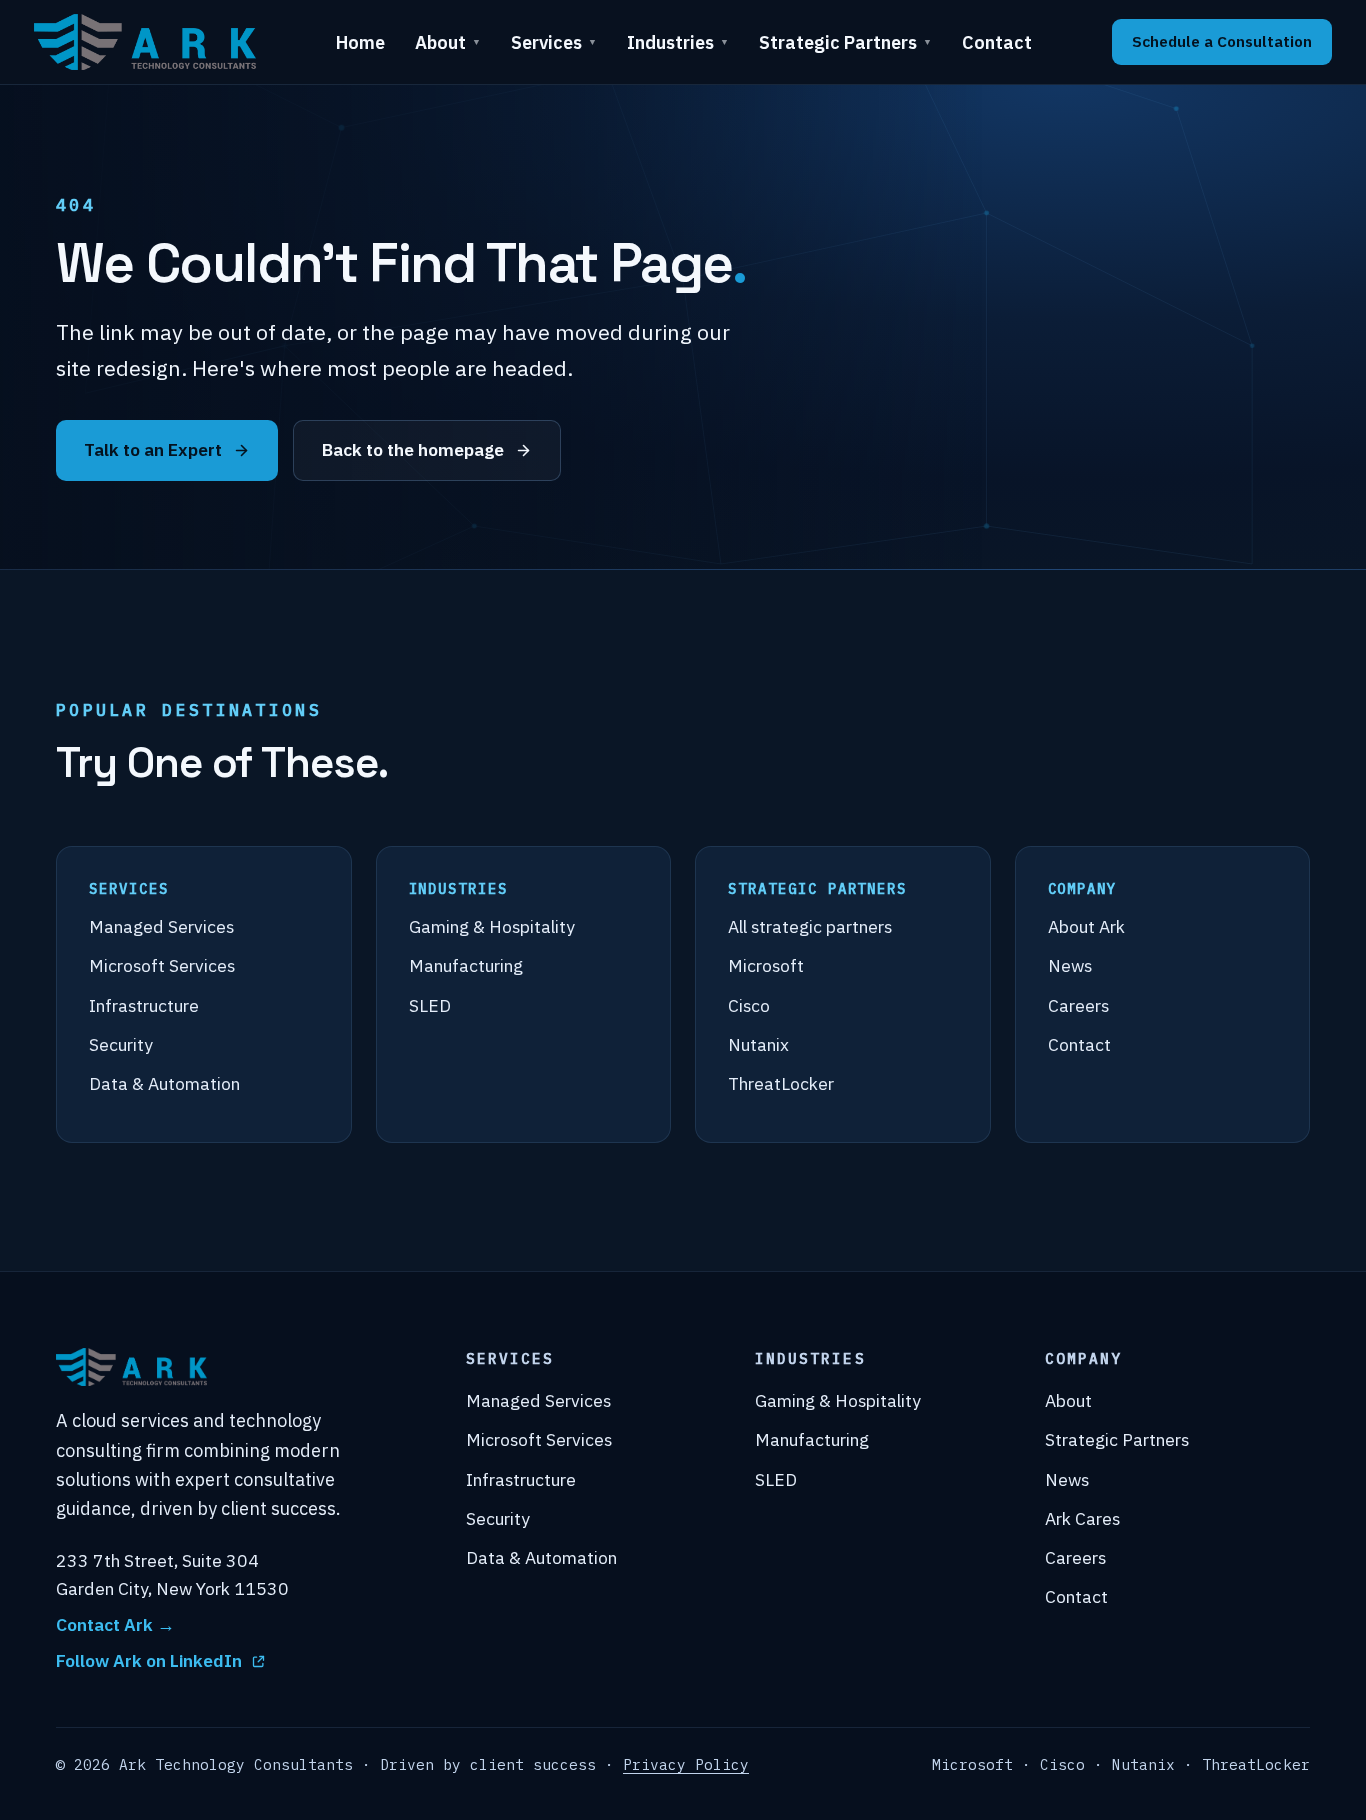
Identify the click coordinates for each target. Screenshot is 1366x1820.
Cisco (749, 1005)
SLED (430, 1005)
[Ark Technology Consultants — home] (145, 42)
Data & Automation (164, 1083)
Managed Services (161, 926)
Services (554, 42)
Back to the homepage (413, 449)
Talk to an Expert (153, 449)
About (448, 42)
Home (360, 42)
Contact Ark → (115, 1624)
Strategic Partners (845, 42)
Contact (997, 42)
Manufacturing (466, 965)
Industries (678, 42)
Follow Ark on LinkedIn (149, 1660)
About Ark (1086, 926)
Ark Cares (1082, 1518)
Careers (1078, 1005)
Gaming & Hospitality (492, 926)
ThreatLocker (781, 1083)
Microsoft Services (162, 965)
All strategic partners (810, 926)
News (1070, 965)
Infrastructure (144, 1005)
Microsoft (766, 965)
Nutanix (758, 1044)
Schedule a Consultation (1222, 41)
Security (121, 1044)
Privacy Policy (686, 1764)
